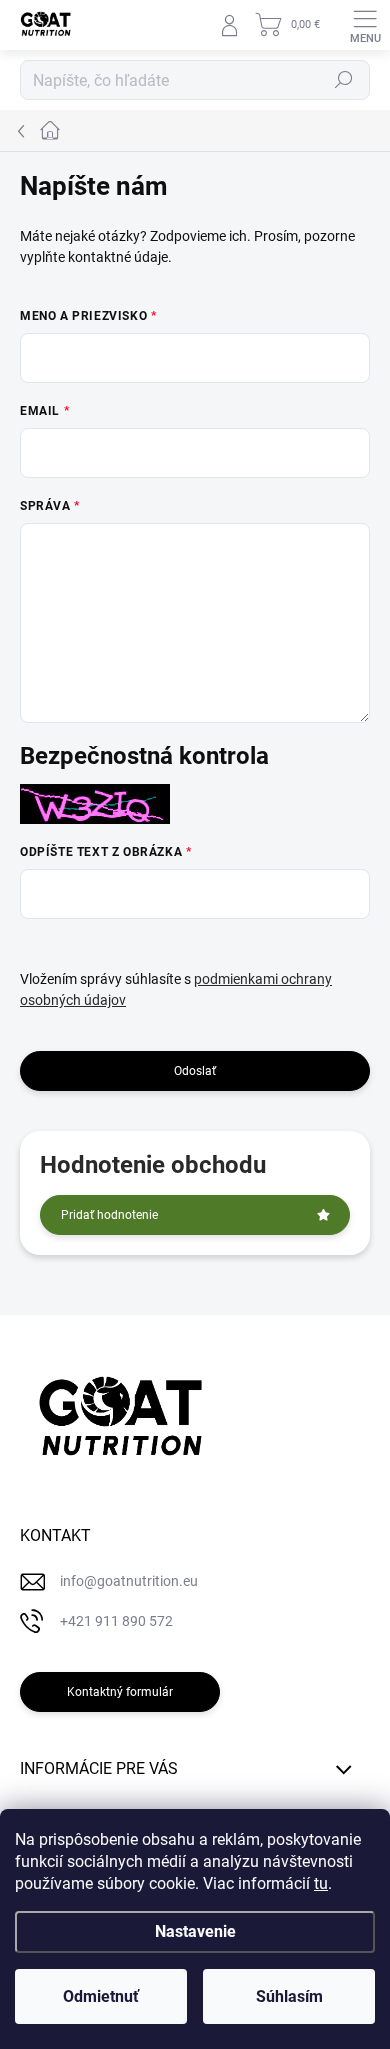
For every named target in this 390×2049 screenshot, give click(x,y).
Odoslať (195, 1071)
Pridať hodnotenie (109, 1215)
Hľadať (344, 80)
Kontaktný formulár (120, 1692)
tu (321, 1883)
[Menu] (365, 25)
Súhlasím (289, 1996)
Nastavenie (195, 1931)
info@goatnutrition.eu (129, 1581)
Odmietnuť (101, 1996)
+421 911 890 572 (116, 1621)
